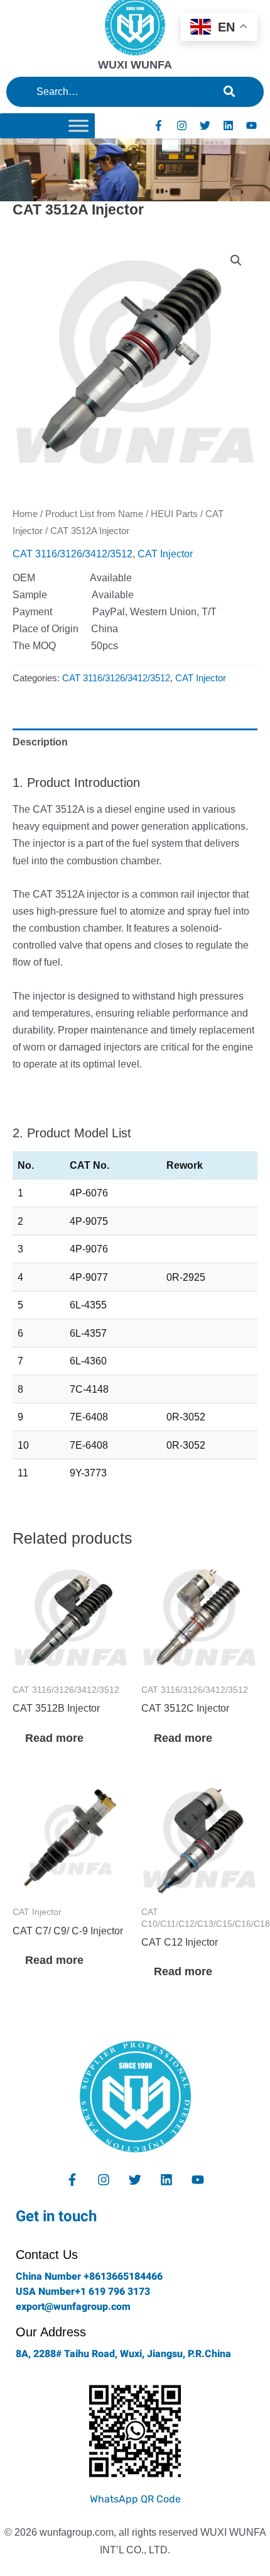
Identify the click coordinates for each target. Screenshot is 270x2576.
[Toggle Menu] (78, 125)
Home (25, 514)
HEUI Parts (174, 514)
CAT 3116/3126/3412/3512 (73, 554)
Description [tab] (40, 742)
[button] (236, 260)
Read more (54, 1738)
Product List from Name (94, 514)
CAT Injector (165, 554)
